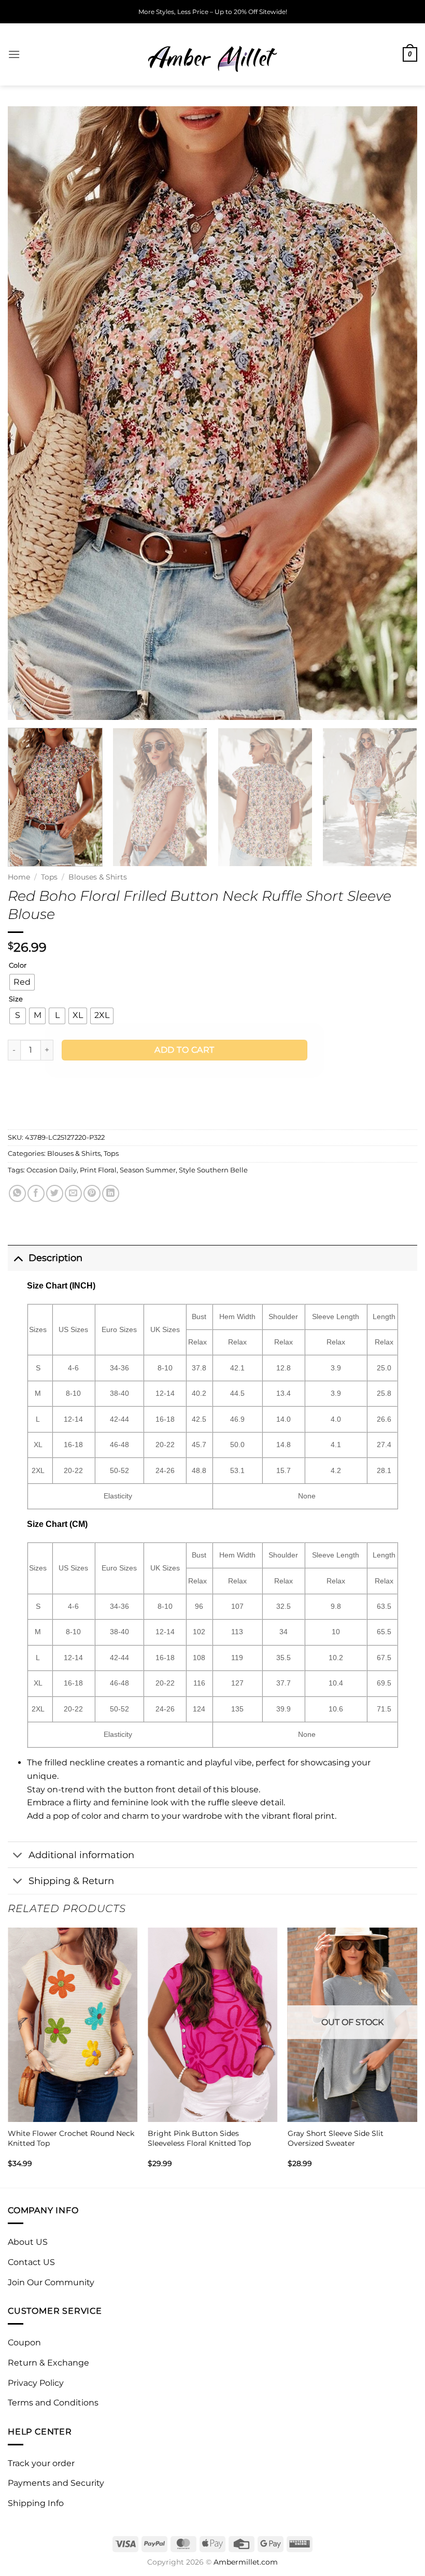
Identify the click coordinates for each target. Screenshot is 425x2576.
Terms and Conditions (53, 2403)
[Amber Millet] (212, 54)
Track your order (41, 2463)
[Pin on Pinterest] (92, 1193)
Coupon (24, 2343)
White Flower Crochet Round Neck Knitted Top (71, 2138)
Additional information (81, 1855)
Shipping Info (36, 2503)
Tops (49, 877)
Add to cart (184, 1050)
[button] (14, 54)
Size (16, 999)
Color (18, 966)
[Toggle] (18, 1258)
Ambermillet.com (246, 2562)
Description (55, 1258)
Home (19, 877)
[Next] (396, 413)
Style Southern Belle (213, 1170)
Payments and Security (56, 2483)
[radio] (22, 982)
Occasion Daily (52, 1170)
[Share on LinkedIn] (111, 1193)
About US (28, 2242)
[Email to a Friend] (73, 1193)
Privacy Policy (36, 2383)
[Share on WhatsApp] (17, 1193)
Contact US (31, 2262)
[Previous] (29, 413)
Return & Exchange (48, 2363)
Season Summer (148, 1170)
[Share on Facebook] (36, 1193)
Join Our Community (51, 2282)
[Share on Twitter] (55, 1193)
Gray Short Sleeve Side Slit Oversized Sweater (336, 2138)
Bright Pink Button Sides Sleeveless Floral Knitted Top (199, 2138)
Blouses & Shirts (98, 877)
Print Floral (98, 1170)
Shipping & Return (71, 1881)
